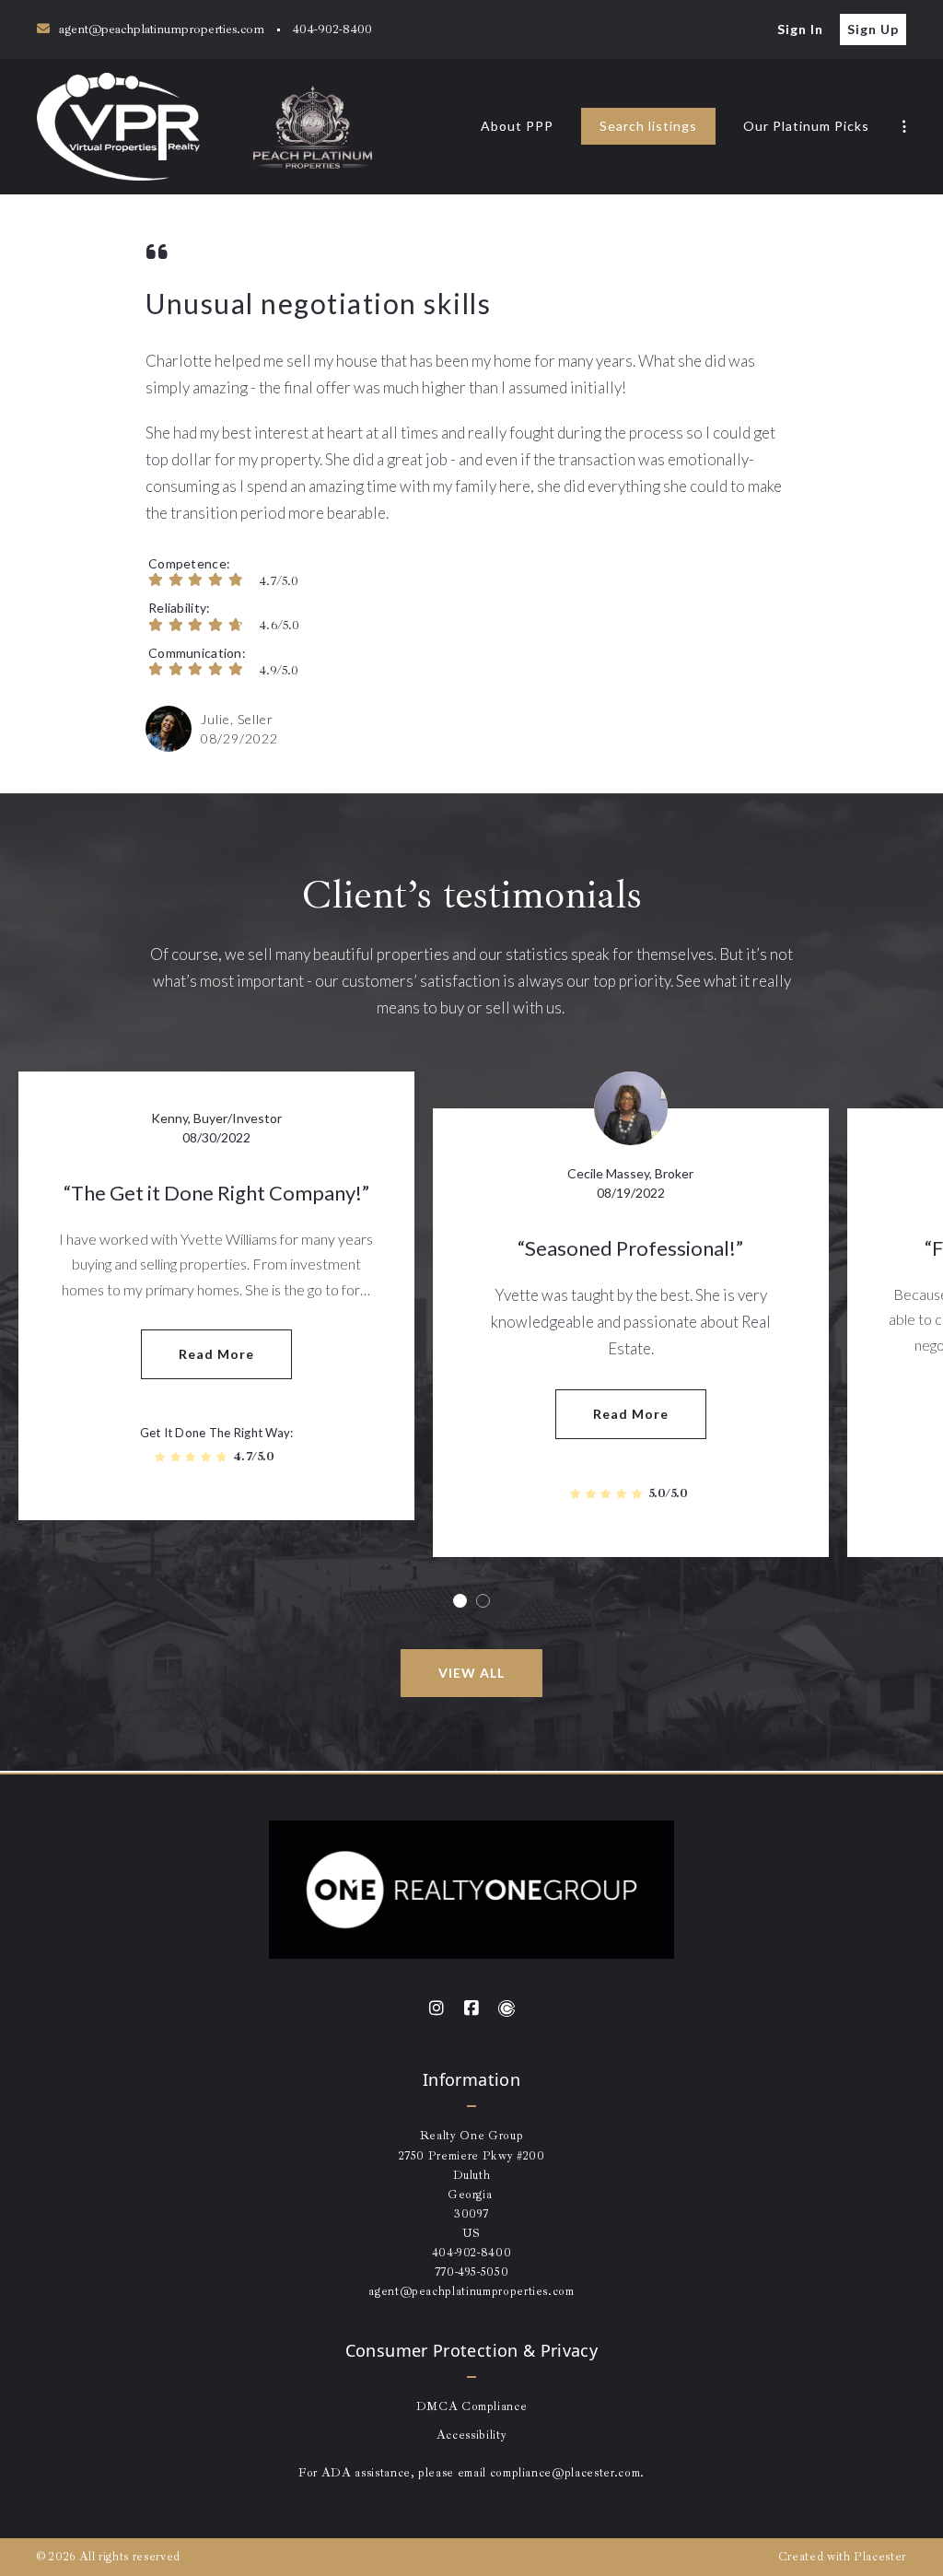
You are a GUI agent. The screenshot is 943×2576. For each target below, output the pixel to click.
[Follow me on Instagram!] (437, 2008)
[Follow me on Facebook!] (471, 2008)
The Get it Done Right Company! (216, 1193)
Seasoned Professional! (630, 1248)
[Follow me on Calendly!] (506, 2008)
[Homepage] (118, 127)
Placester (880, 2557)
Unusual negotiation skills (318, 303)
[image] (169, 729)
